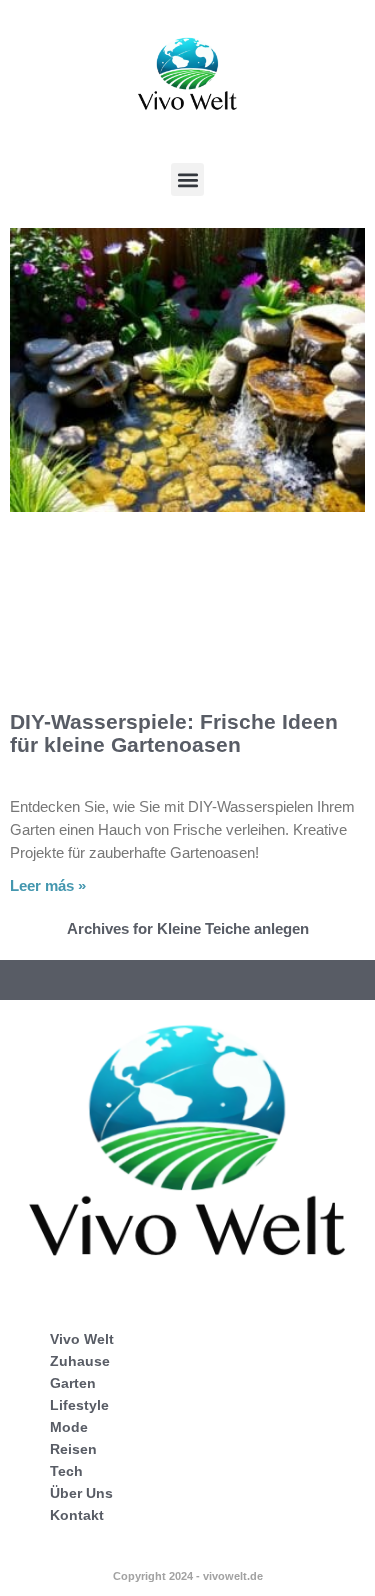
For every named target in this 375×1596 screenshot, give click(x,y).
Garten (73, 1383)
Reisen (73, 1449)
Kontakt (77, 1515)
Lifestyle (79, 1405)
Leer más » (48, 885)
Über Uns (81, 1493)
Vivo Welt (82, 1339)
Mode (69, 1427)
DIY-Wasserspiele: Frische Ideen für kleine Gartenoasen (174, 733)
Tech (66, 1471)
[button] (187, 179)
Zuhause (80, 1361)
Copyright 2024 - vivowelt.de (188, 1576)
